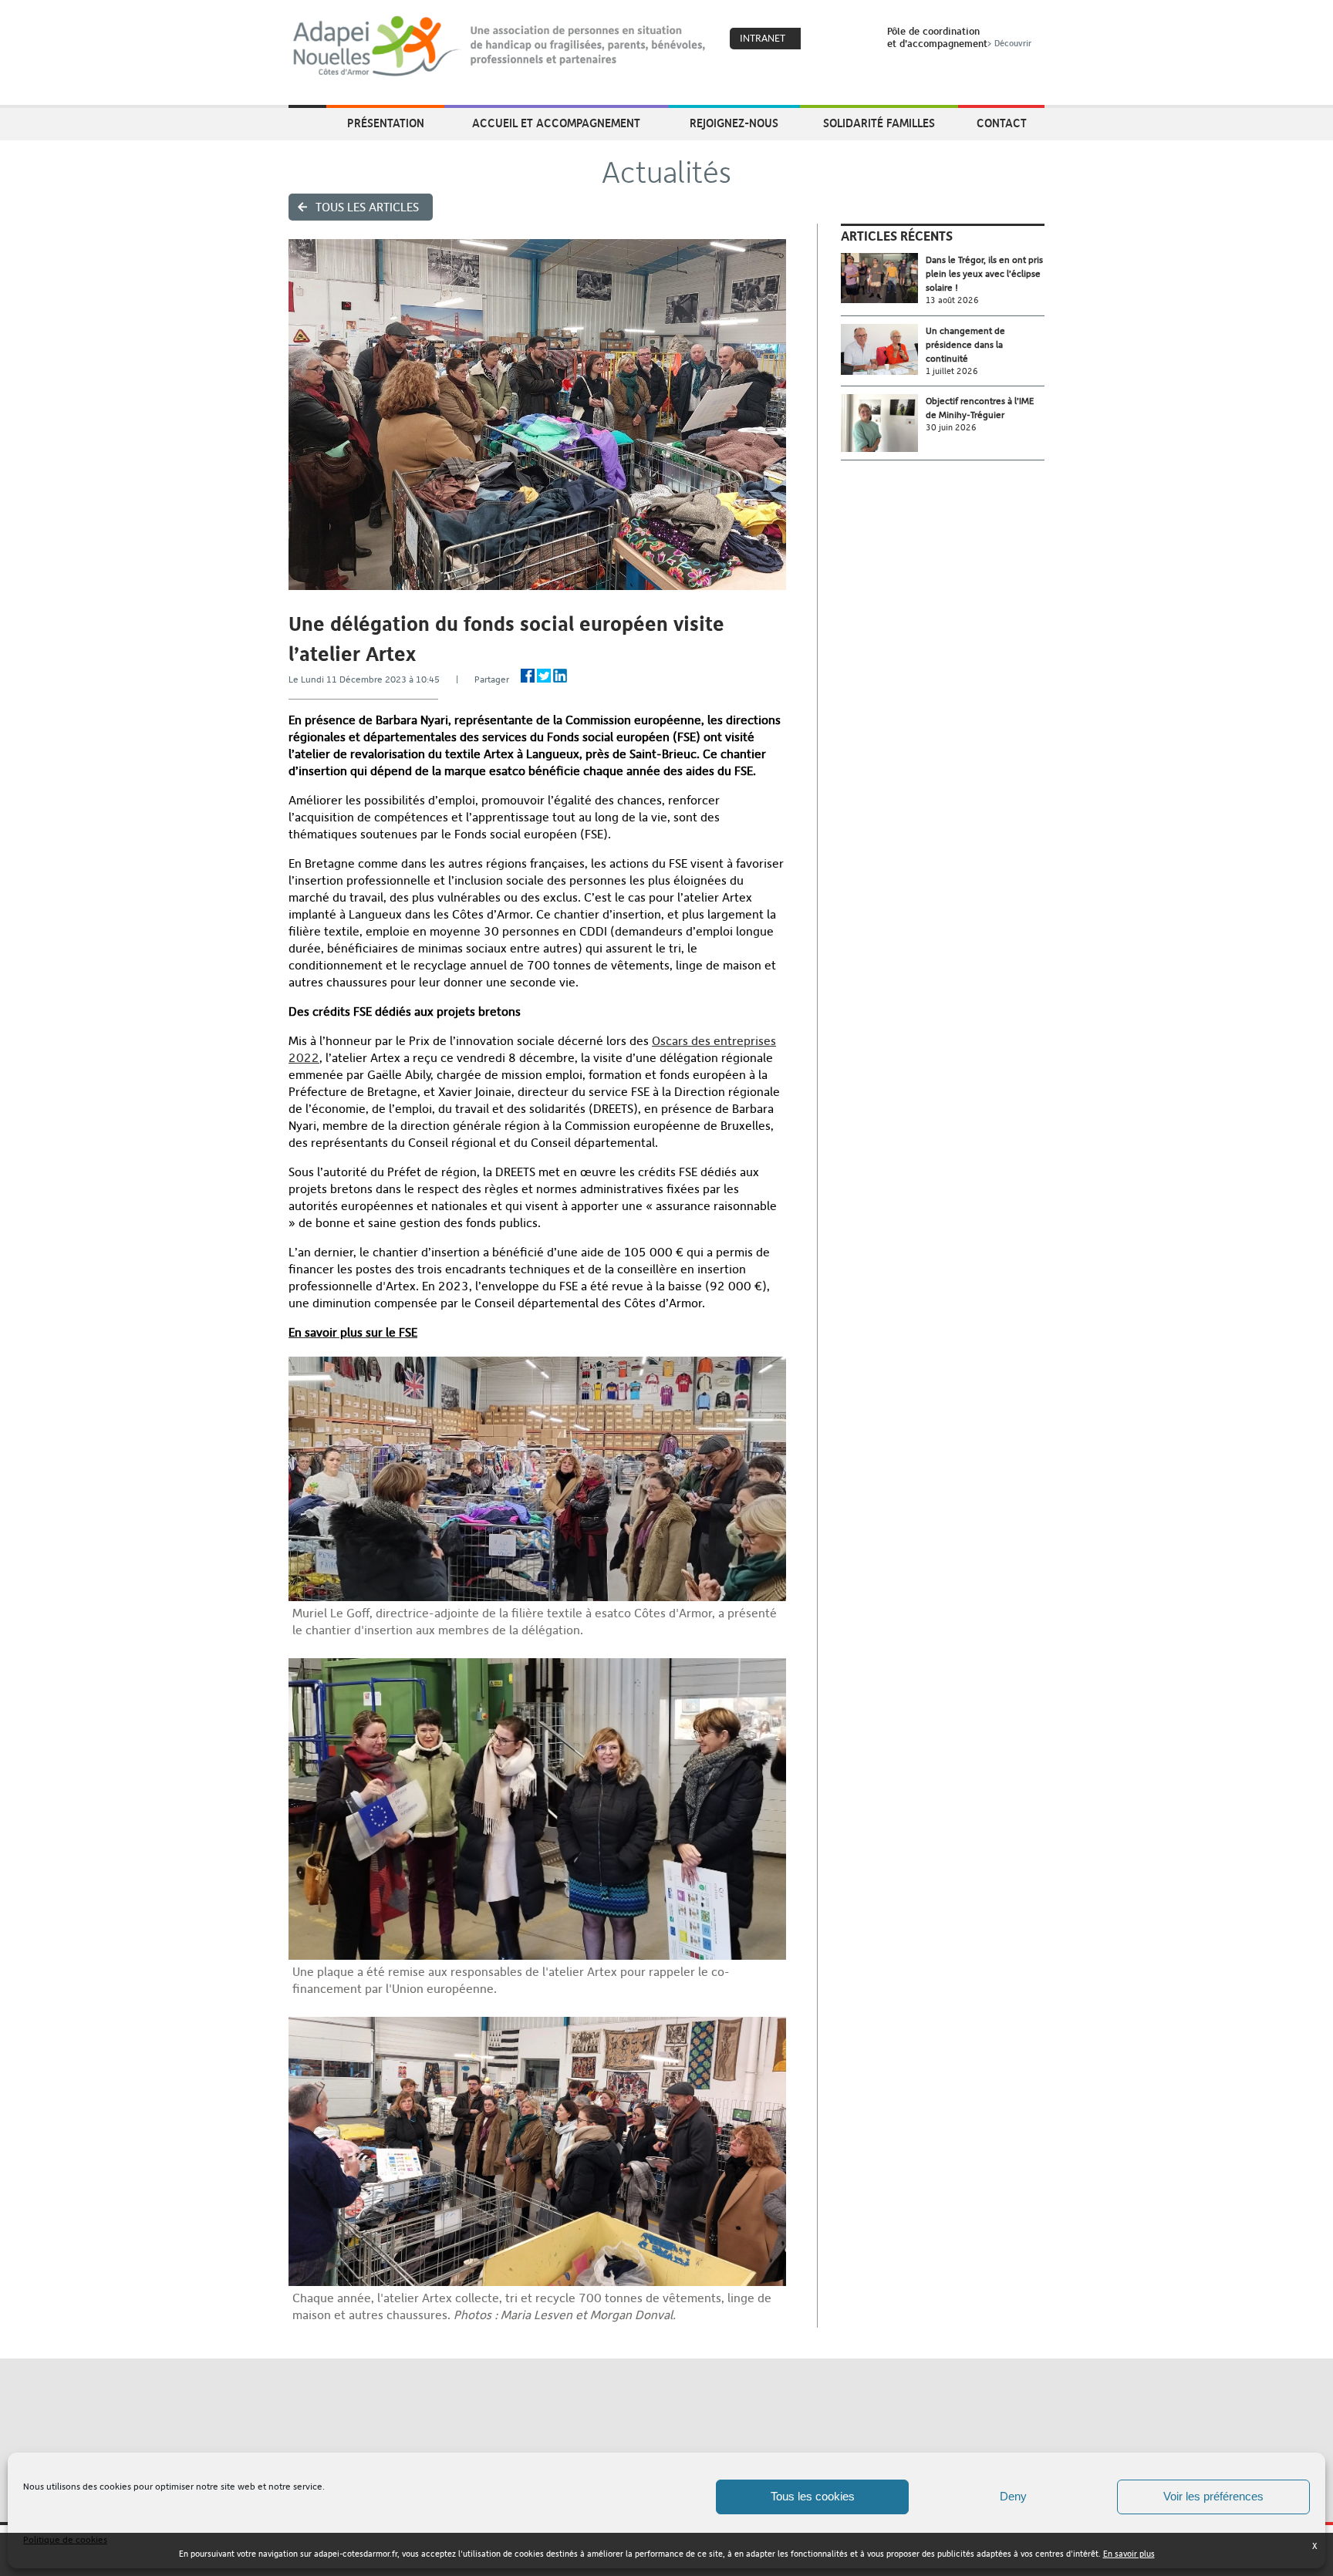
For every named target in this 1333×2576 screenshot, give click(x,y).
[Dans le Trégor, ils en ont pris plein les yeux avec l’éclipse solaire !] (883, 278)
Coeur (822, 39)
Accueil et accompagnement (556, 123)
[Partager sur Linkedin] (560, 676)
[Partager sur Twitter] (544, 676)
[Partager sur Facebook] (528, 676)
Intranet (763, 38)
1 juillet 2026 (952, 371)
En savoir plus (1129, 2554)
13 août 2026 (952, 300)
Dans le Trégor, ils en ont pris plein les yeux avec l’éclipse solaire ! (984, 274)
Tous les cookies (813, 2496)
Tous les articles (367, 207)
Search (855, 39)
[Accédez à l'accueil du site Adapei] (307, 124)
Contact (1002, 123)
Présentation (386, 123)
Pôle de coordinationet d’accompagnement (959, 37)
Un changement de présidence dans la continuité (965, 345)
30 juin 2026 (951, 428)
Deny (1013, 2496)
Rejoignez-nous (734, 123)
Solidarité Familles (879, 123)
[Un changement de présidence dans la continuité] (883, 350)
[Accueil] (500, 46)
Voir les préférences (1213, 2496)
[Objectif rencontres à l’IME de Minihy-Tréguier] (883, 423)
